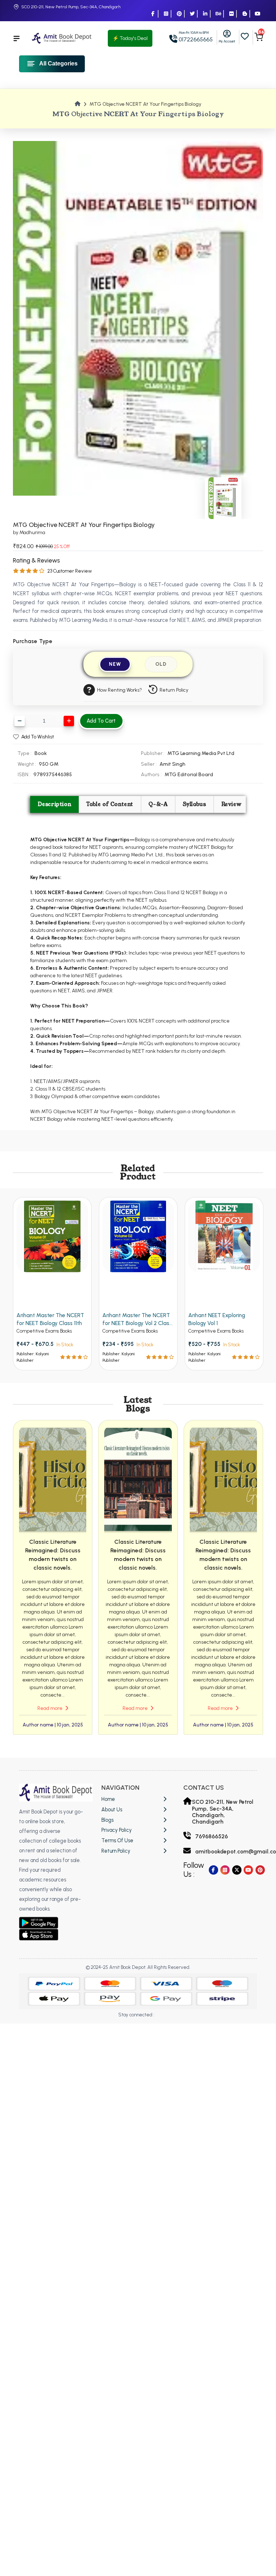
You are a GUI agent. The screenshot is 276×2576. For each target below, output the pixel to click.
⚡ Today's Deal (130, 38)
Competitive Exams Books (44, 1331)
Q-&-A (158, 804)
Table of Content (110, 804)
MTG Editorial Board (189, 774)
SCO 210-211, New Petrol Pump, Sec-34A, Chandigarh (71, 7)
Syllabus (195, 804)
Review (231, 804)
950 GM (49, 764)
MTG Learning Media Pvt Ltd (201, 753)
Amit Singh (172, 764)
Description (55, 804)
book (41, 753)
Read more (50, 1708)
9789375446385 (53, 774)
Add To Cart (101, 721)
